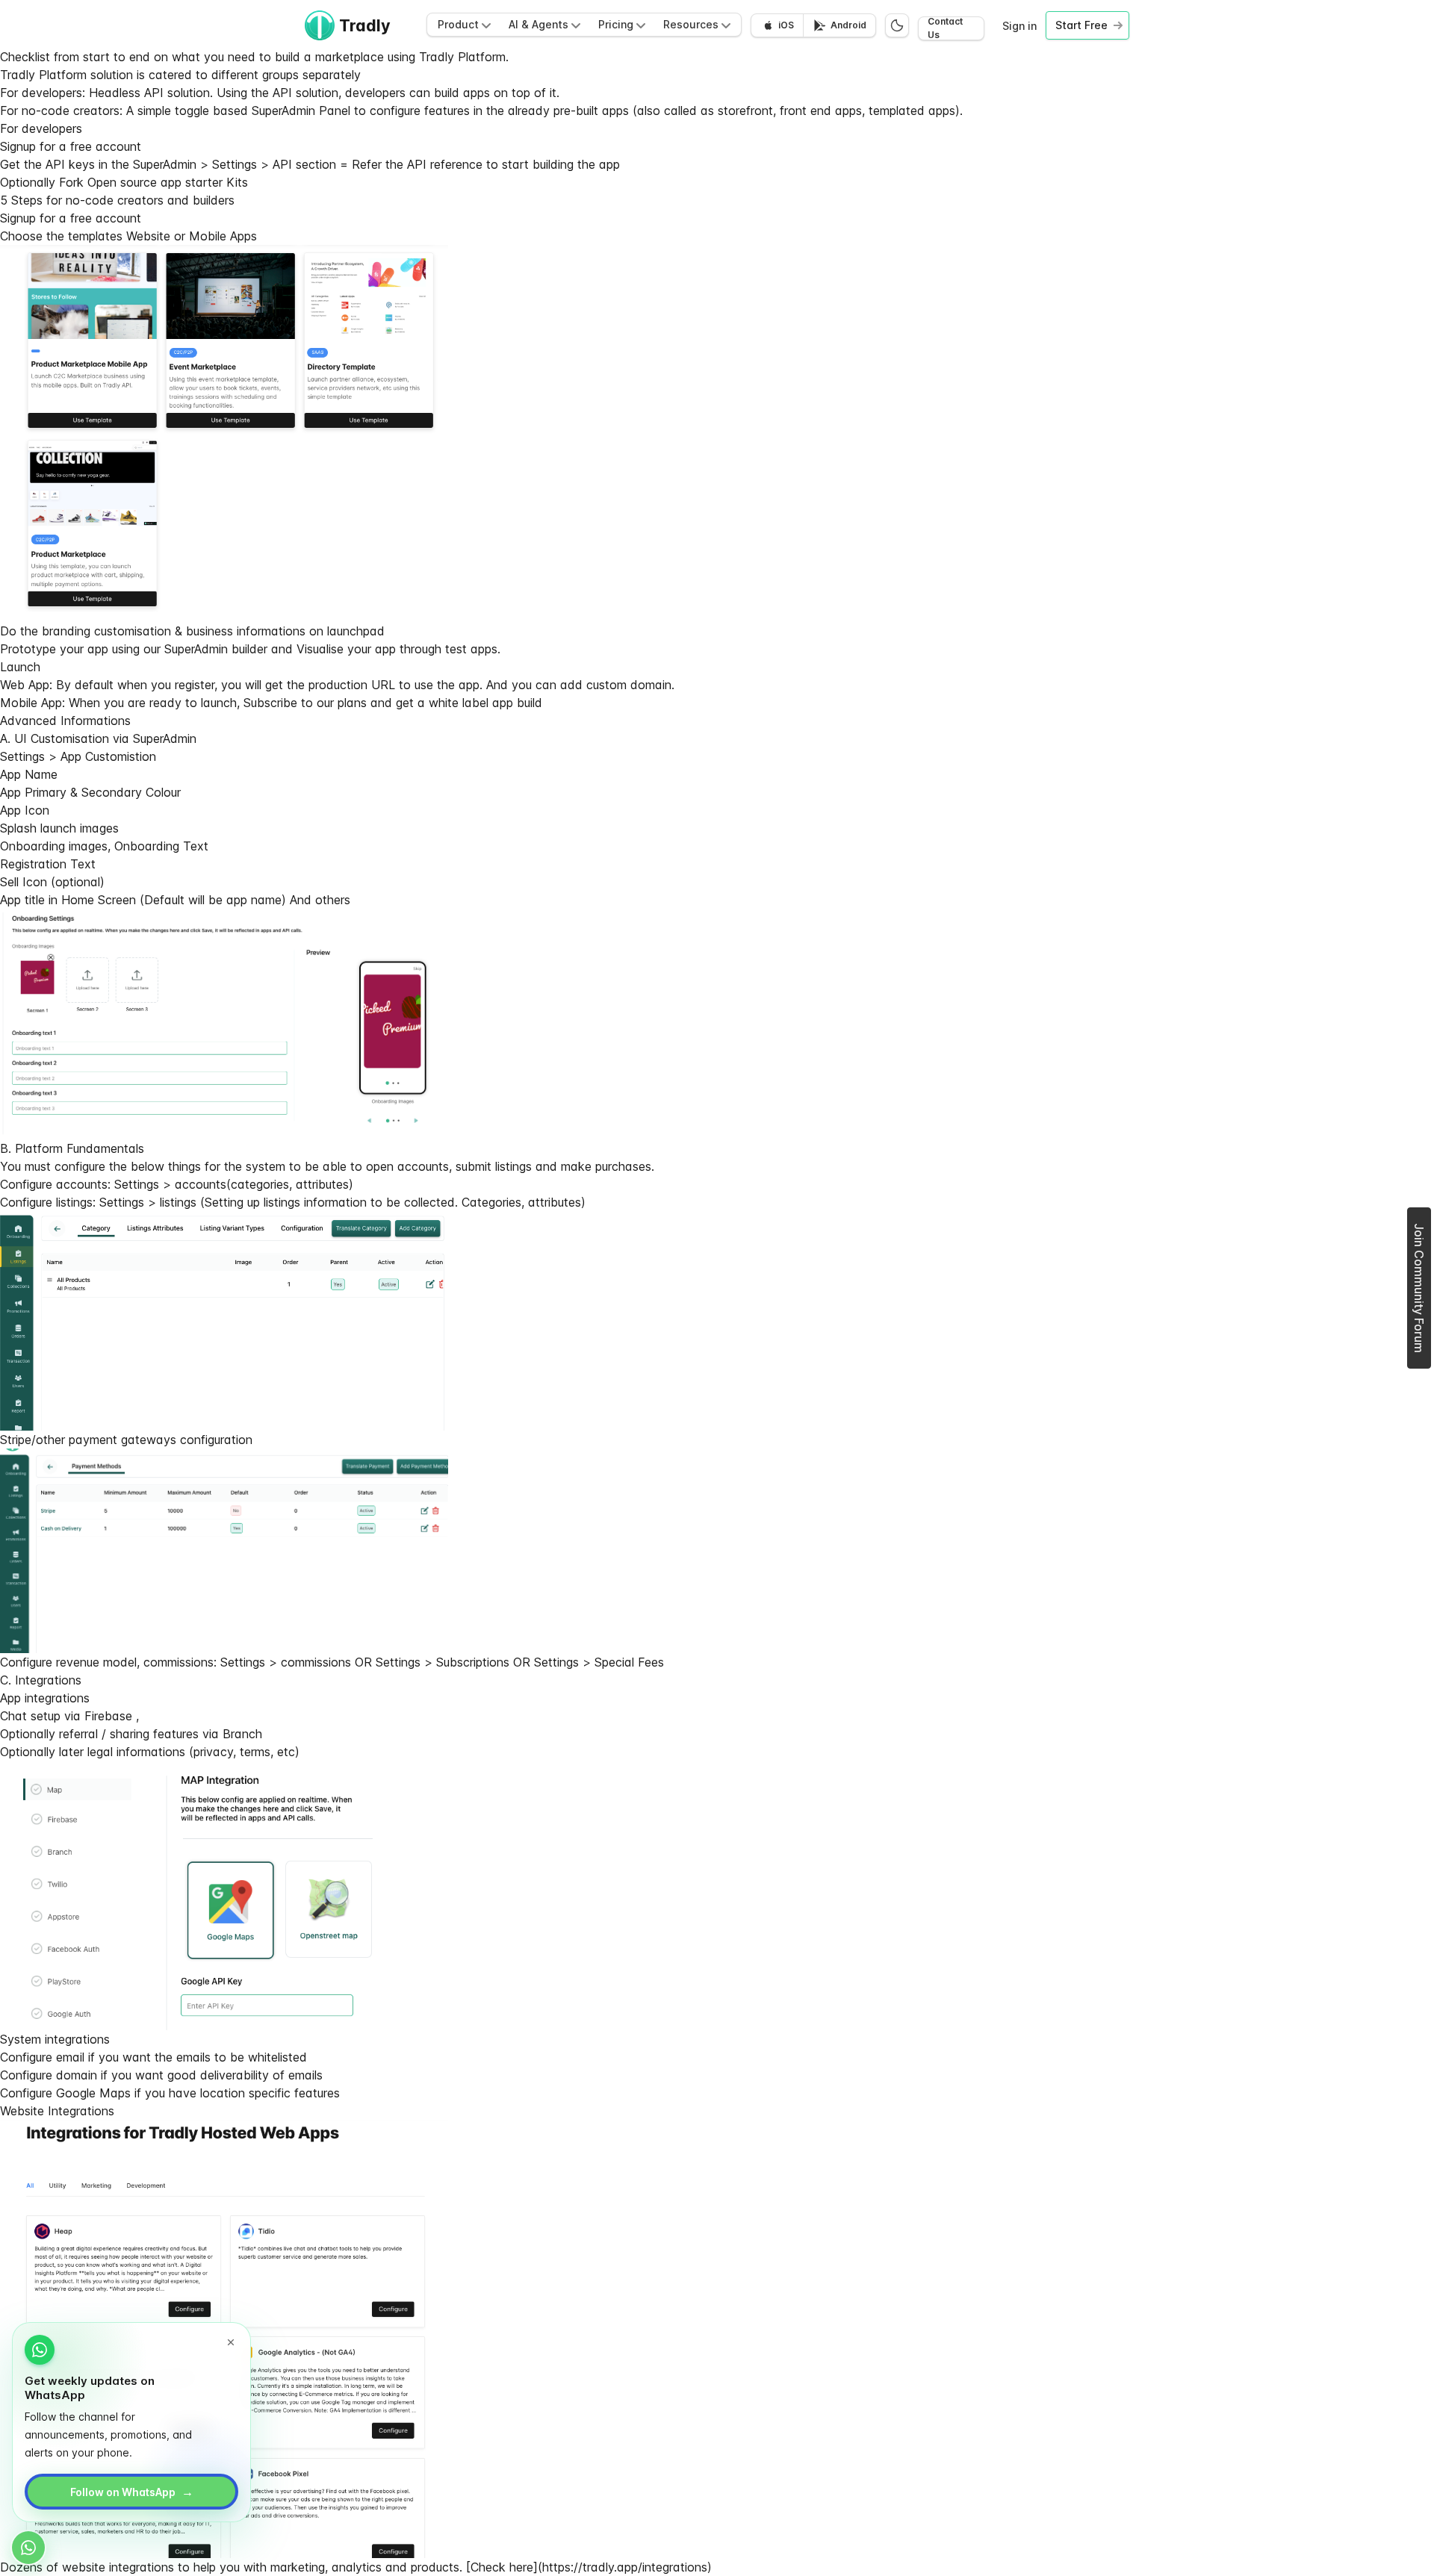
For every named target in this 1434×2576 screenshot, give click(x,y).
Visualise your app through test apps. (398, 649)
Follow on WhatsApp (132, 2492)
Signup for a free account (71, 146)
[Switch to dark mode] (897, 25)
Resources (691, 24)
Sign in (1019, 26)
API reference (445, 164)
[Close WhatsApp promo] (231, 2342)
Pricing (616, 24)
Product (458, 24)
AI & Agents (538, 24)
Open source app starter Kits (168, 182)
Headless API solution (149, 93)
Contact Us (945, 28)
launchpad (356, 631)
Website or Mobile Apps (192, 236)
